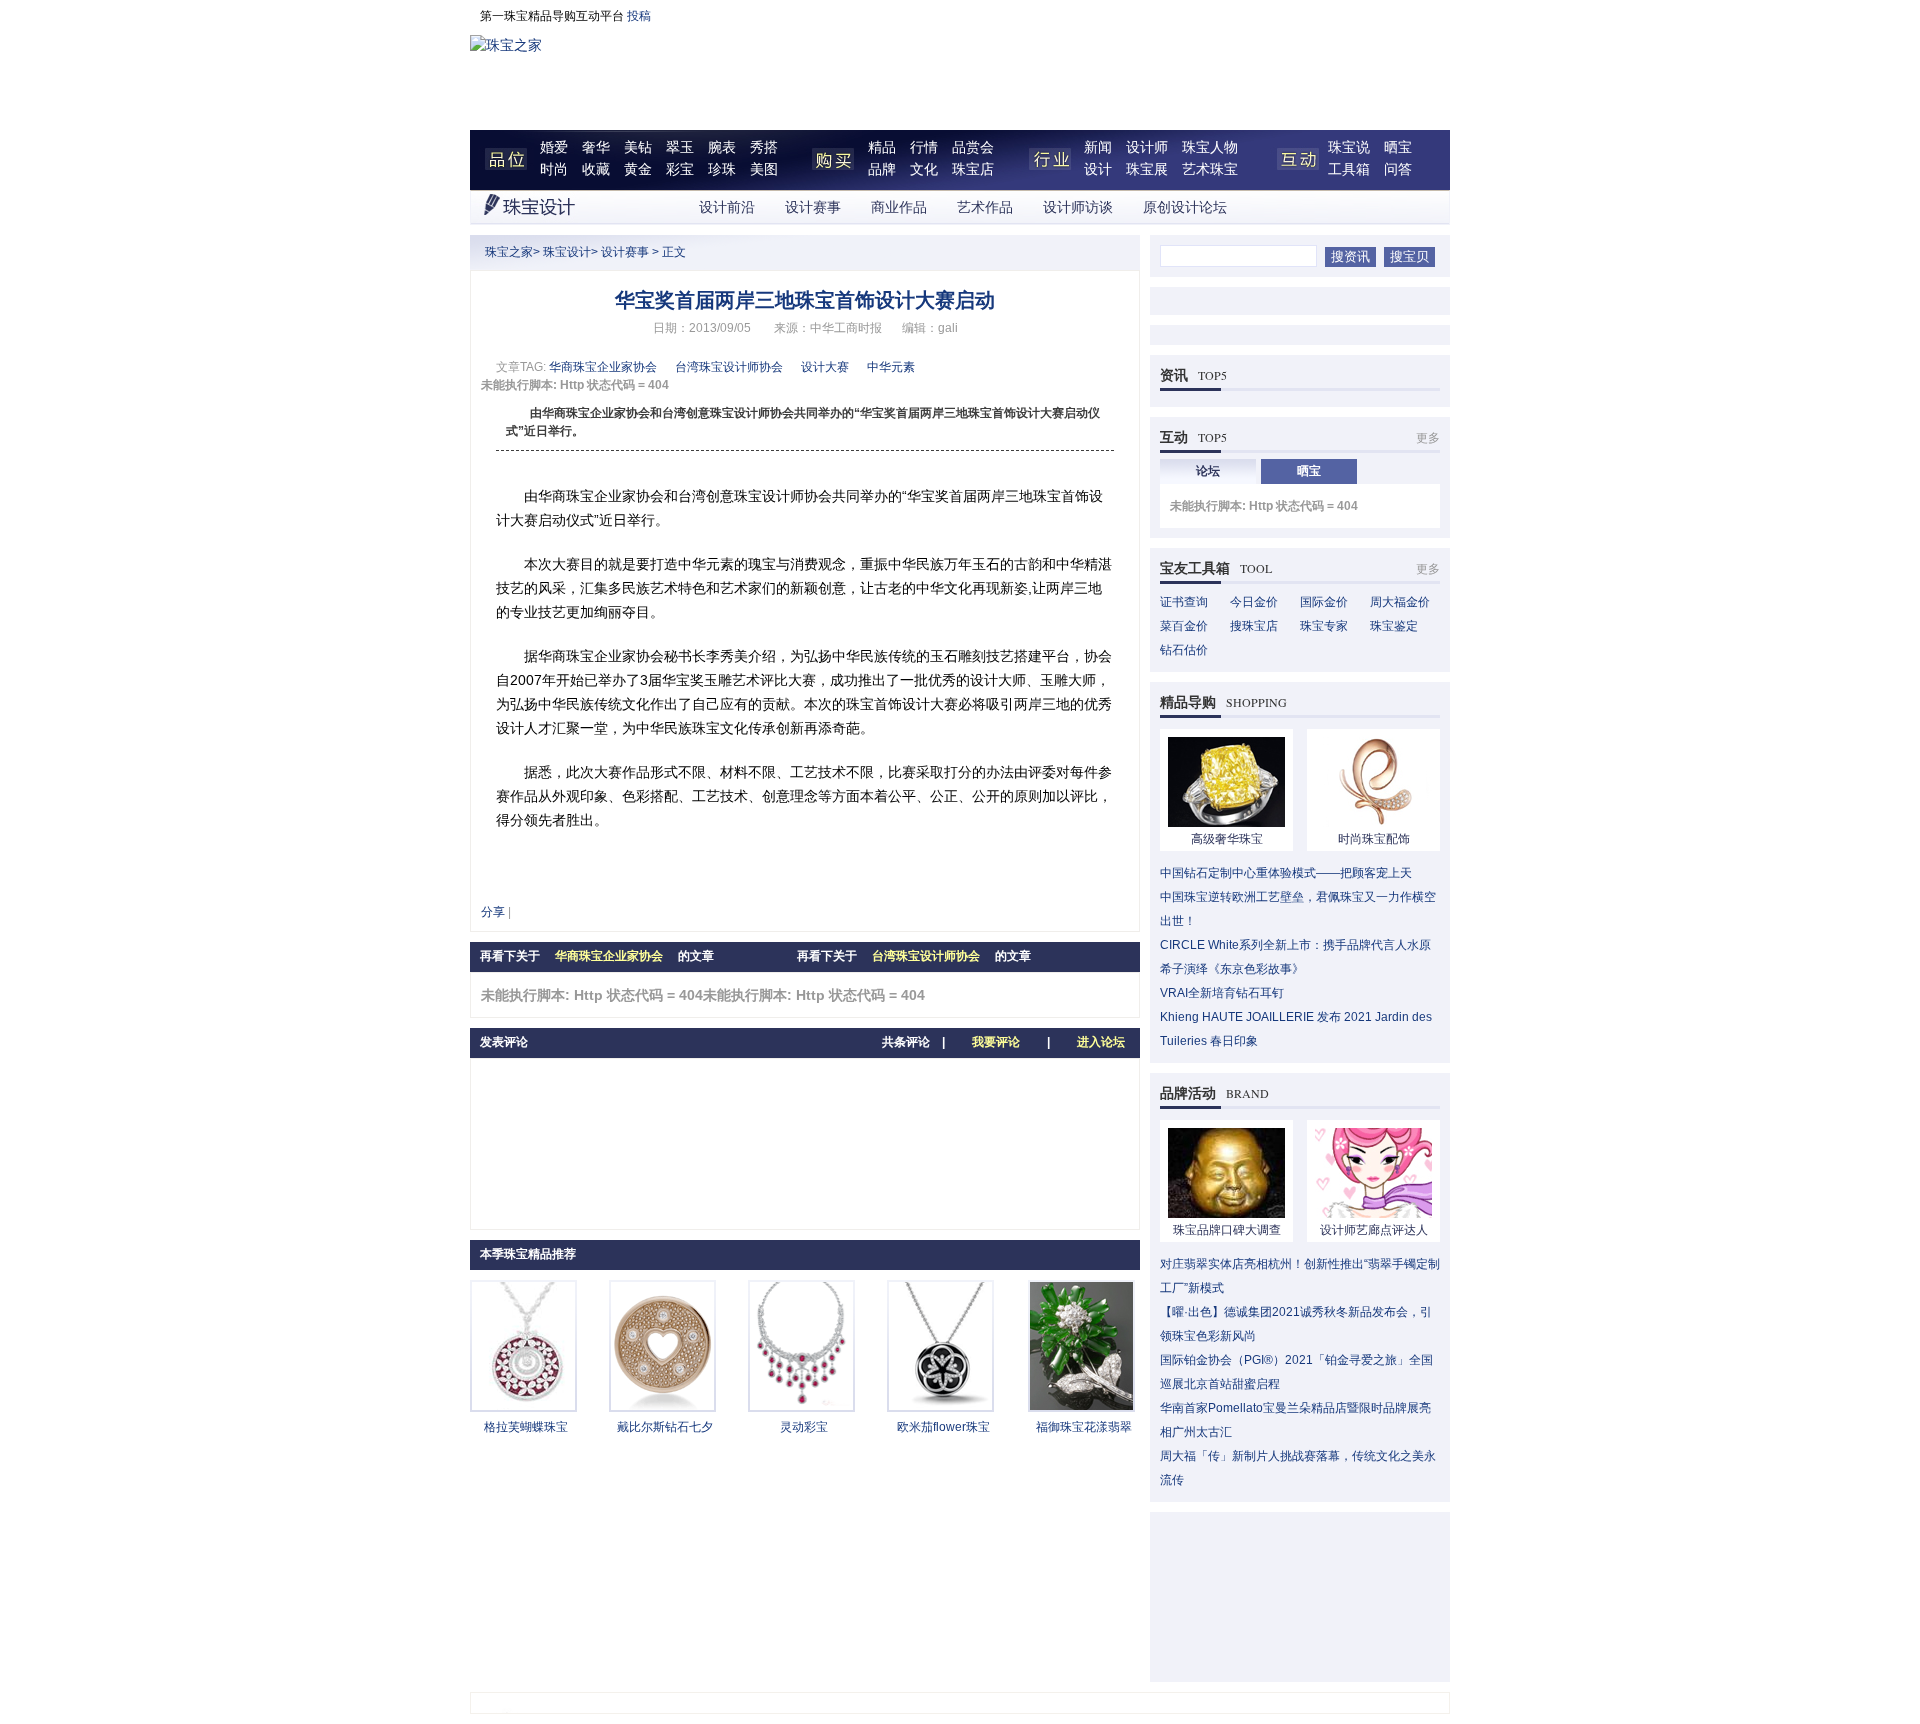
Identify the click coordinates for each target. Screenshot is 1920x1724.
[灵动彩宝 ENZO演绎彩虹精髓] (801, 1406)
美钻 (638, 147)
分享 (493, 912)
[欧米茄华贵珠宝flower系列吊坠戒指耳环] (940, 1406)
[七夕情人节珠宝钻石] (662, 1406)
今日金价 (1254, 602)
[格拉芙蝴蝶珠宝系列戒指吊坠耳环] (523, 1406)
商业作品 (899, 207)
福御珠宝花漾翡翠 (1084, 1427)
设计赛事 (813, 207)
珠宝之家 (509, 252)
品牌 (882, 169)
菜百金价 (1184, 626)
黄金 (638, 169)
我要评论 (996, 1042)
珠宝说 (1349, 147)
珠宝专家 (1324, 626)
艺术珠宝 (1210, 169)
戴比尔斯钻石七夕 (665, 1427)
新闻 (1098, 147)
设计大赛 (825, 367)
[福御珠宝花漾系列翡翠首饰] (1081, 1406)
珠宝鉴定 (1394, 626)
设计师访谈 (1078, 207)
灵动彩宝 (804, 1427)
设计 (1098, 169)
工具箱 (1349, 169)
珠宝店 (973, 169)
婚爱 (554, 147)
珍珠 (722, 169)
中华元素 (891, 367)
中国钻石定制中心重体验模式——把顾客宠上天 (1286, 873)
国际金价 (1324, 602)
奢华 (596, 147)
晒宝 (1398, 147)
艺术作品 (985, 207)
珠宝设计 (567, 252)
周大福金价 (1400, 602)
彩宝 (680, 169)
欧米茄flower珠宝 (943, 1427)
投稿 (639, 16)
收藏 (596, 169)
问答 (1398, 169)
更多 (1428, 438)
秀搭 (764, 147)
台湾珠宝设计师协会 (729, 367)
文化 (924, 169)
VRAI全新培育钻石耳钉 (1222, 993)
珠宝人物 (1210, 147)
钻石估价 (1184, 650)
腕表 (722, 147)
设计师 (1147, 147)
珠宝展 (1147, 169)
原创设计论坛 (1185, 207)
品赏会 (973, 147)
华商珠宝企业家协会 (603, 367)
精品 (882, 147)
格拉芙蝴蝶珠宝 (526, 1427)
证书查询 (1184, 602)
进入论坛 (1101, 1042)
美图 (764, 169)
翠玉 (680, 147)
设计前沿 (727, 207)
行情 (924, 147)
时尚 (554, 169)
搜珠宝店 (1254, 626)
